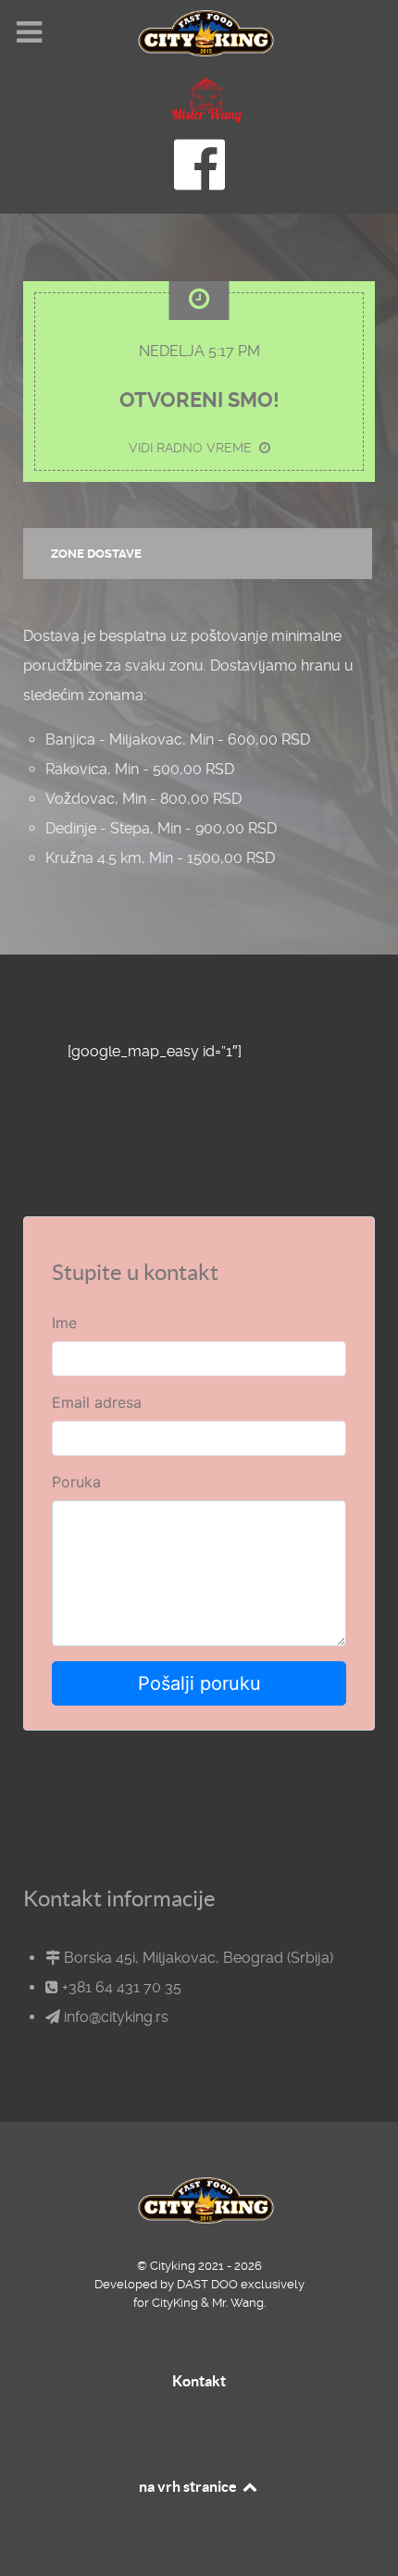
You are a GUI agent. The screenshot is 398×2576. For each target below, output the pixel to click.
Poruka (76, 1482)
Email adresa (97, 1402)
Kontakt (199, 2381)
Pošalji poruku (199, 1683)
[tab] (199, 554)
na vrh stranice (189, 2486)
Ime (64, 1323)
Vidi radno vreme (194, 448)
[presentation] (198, 554)
